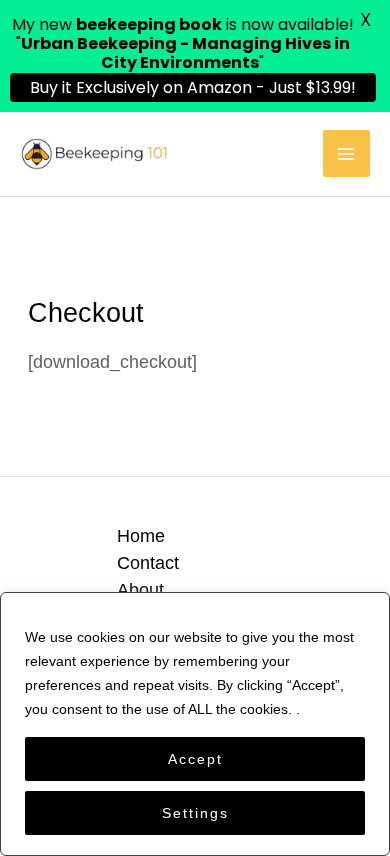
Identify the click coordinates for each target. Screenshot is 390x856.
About (140, 589)
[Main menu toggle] (346, 153)
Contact (148, 562)
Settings (195, 813)
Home (141, 535)
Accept (195, 759)
